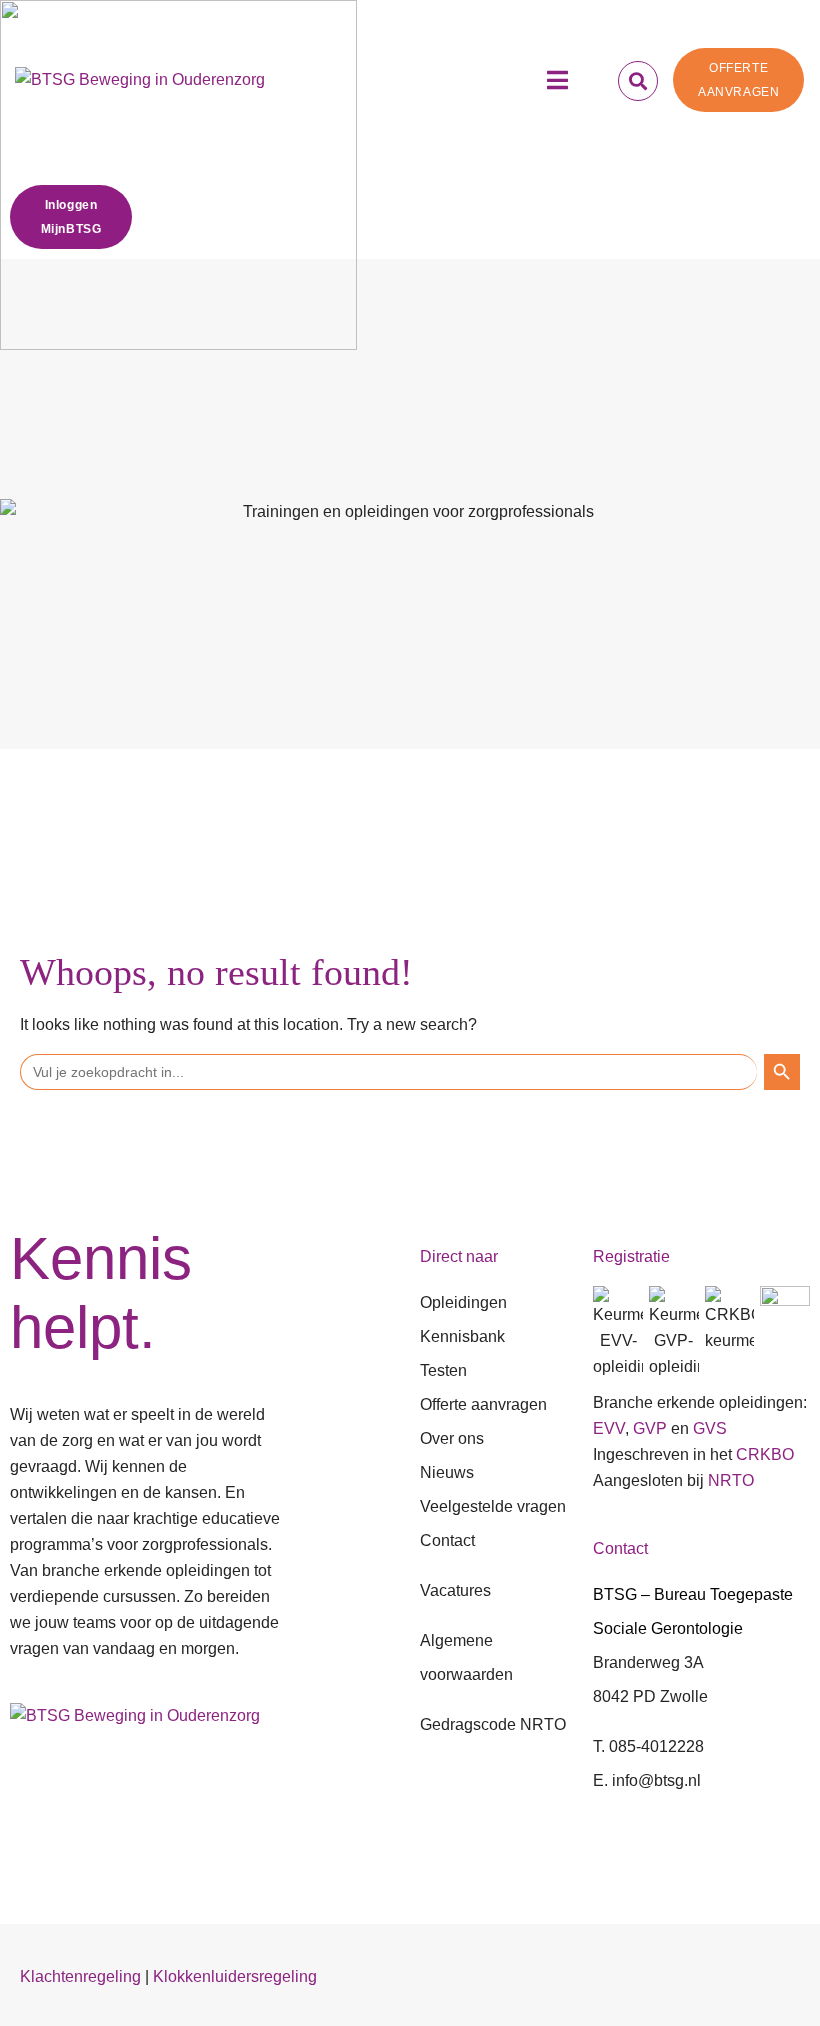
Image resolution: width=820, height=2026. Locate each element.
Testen (443, 1370)
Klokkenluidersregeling (235, 1976)
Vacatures (455, 1590)
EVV (609, 1428)
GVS (710, 1428)
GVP (650, 1428)
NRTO (731, 1480)
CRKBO (765, 1454)
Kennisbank (462, 1336)
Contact (447, 1540)
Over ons (452, 1438)
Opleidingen (463, 1302)
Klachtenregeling (80, 1976)
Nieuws (447, 1472)
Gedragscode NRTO (493, 1724)
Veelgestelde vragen (493, 1506)
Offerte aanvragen (483, 1404)
